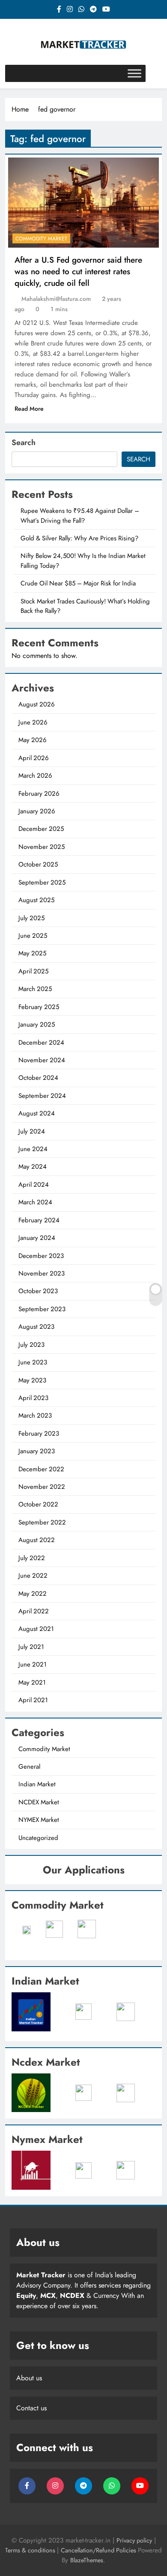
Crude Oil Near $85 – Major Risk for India (78, 583)
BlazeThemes (87, 2560)
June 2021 (33, 1664)
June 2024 (33, 1149)
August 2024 (37, 1113)
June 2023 (33, 1362)
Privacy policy (134, 2540)
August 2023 (36, 1327)
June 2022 (33, 1576)
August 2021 (36, 1629)
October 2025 (38, 864)
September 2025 (42, 882)
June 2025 (33, 936)
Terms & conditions (31, 2550)
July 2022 (32, 1558)
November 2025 (42, 847)
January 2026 (37, 811)
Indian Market (37, 1784)
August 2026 (37, 704)
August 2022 (37, 1540)
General (29, 1767)
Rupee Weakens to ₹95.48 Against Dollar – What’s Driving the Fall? (80, 515)
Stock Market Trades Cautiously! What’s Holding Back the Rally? (85, 606)
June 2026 (33, 722)
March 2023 (35, 1415)
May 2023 (32, 1380)
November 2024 (42, 1060)
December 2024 (41, 1043)
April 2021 (33, 1700)
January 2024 (37, 1238)
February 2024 (39, 1220)
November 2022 (42, 1487)
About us (29, 2378)
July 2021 (31, 1647)
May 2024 (33, 1167)
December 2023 (41, 1256)
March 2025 (35, 989)
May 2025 (32, 953)
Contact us (31, 2408)
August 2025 (36, 900)
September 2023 (42, 1309)
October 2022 (38, 1504)
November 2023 (42, 1273)
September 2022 (42, 1522)
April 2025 (33, 971)
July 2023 (31, 1345)
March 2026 (35, 776)
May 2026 (33, 740)
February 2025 (39, 1007)
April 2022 (34, 1611)
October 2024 (38, 1078)
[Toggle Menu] (134, 73)
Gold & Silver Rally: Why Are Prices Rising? (79, 538)
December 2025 (41, 829)
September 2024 (42, 1096)
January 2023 (37, 1451)
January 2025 (37, 1024)
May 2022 (33, 1594)
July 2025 (31, 918)
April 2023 (33, 1398)
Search (24, 442)
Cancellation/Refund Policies (99, 2550)
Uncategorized (38, 1838)
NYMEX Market (39, 1820)
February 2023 (39, 1433)
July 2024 (32, 1131)
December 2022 (41, 1469)
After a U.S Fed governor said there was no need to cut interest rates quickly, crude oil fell (78, 271)
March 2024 (35, 1202)
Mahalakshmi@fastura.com (56, 299)
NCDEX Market (39, 1802)
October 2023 (38, 1291)
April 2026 (34, 758)
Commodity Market (41, 239)
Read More (29, 409)
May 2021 (32, 1682)
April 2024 (34, 1185)
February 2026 (39, 794)
